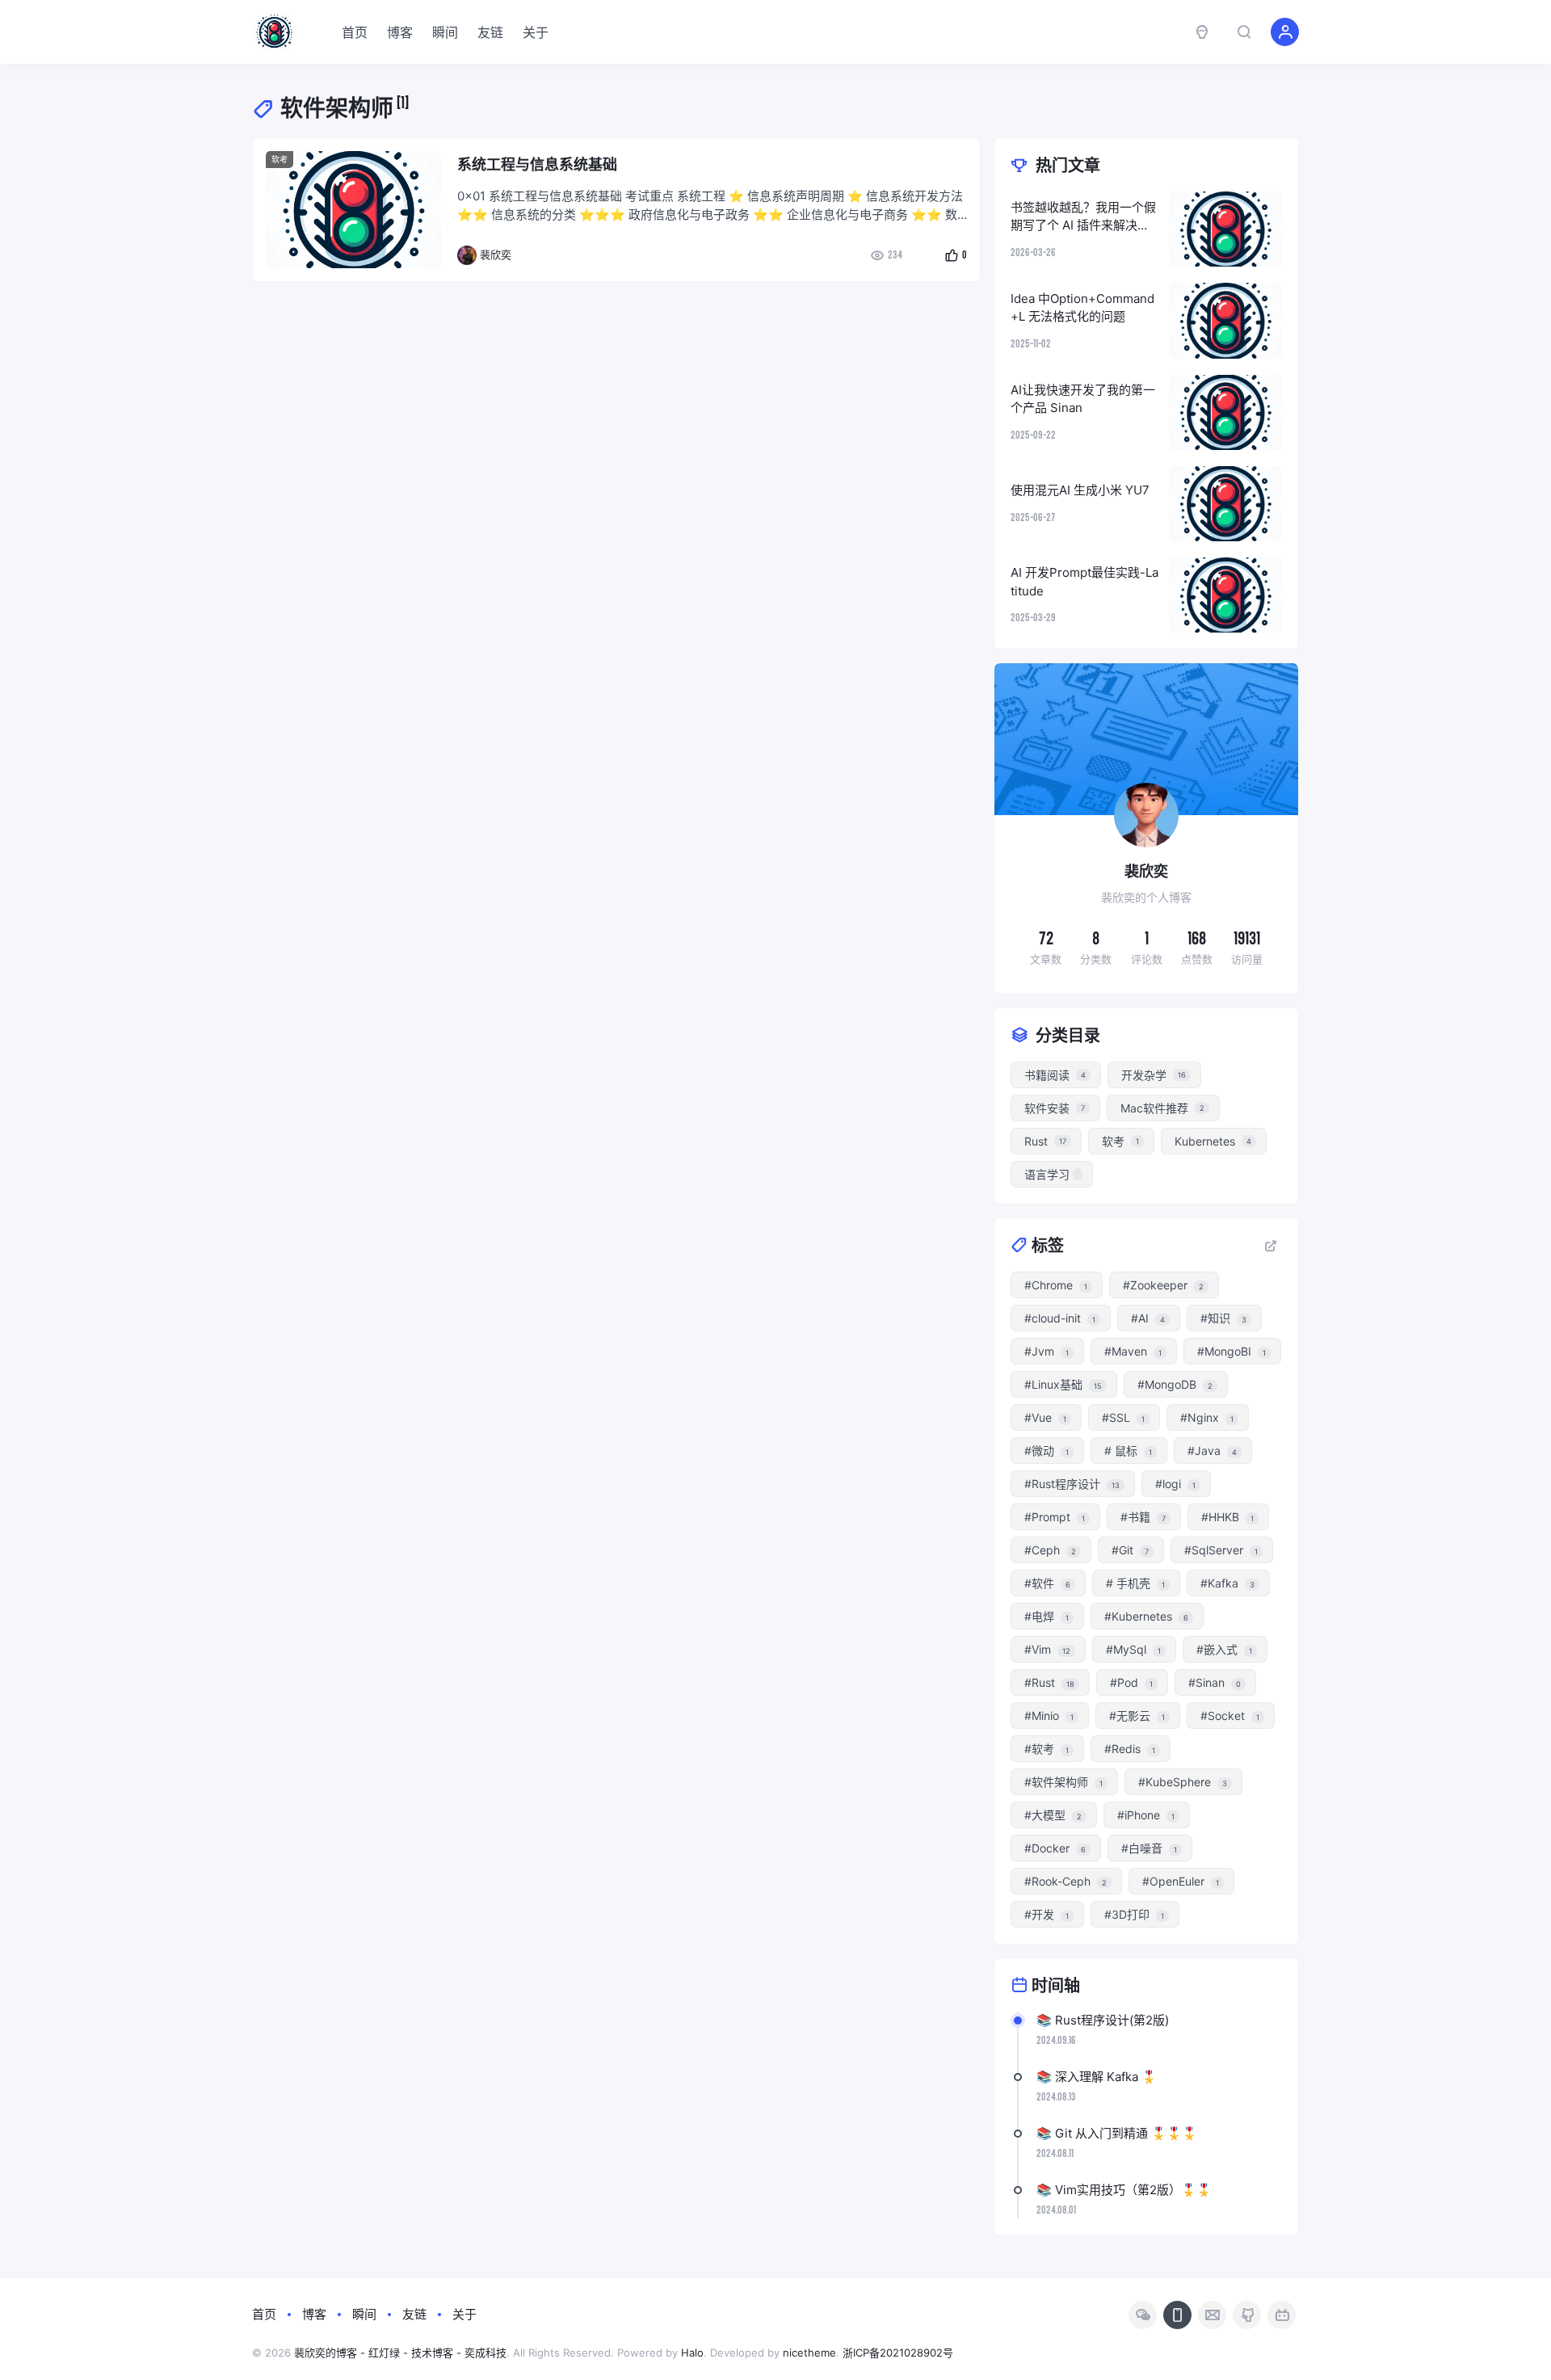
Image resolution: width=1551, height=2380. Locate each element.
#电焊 (1047, 1616)
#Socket (1230, 1716)
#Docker (1055, 1848)
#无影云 (1137, 1716)
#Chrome (1056, 1285)
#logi (1175, 1484)
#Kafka (1227, 1583)
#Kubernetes (1146, 1616)
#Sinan (1215, 1682)
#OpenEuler (1181, 1881)
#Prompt (1055, 1517)
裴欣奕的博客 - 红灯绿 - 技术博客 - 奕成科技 (400, 2353)
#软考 (1047, 1749)
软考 (280, 159)
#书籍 (1143, 1517)
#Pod (1131, 1682)
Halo (692, 2353)
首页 (355, 32)
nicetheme (809, 2353)
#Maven (1133, 1351)
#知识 (1223, 1318)
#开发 (1047, 1914)
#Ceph (1050, 1550)
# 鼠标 (1128, 1451)
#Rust (1049, 1682)
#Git (1130, 1550)
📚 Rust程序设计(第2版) (1103, 2020)
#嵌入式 (1224, 1649)
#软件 (1047, 1583)
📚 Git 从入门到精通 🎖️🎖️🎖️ (1117, 2133)
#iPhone (1146, 1815)
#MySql (1133, 1649)
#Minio (1049, 1716)
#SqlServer (1221, 1550)
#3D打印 (1134, 1914)
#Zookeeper (1163, 1285)
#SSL (1123, 1417)
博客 (400, 32)
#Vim (1047, 1649)
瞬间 (445, 32)
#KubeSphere (1183, 1782)
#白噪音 (1149, 1848)
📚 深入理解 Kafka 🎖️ (1097, 2077)
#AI (1148, 1318)
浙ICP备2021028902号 (898, 2353)
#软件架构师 (1063, 1782)
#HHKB (1227, 1517)
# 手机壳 (1135, 1583)
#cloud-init (1060, 1318)
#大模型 (1053, 1815)
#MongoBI (1232, 1351)
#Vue (1045, 1417)
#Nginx (1207, 1417)
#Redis (1130, 1749)
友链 (490, 32)
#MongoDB (1175, 1384)
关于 (536, 32)
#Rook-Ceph (1066, 1881)
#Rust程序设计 (1072, 1484)
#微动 (1047, 1451)
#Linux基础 (1063, 1384)
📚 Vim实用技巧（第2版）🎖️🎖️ (1124, 2190)
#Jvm (1047, 1351)
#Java (1212, 1451)
